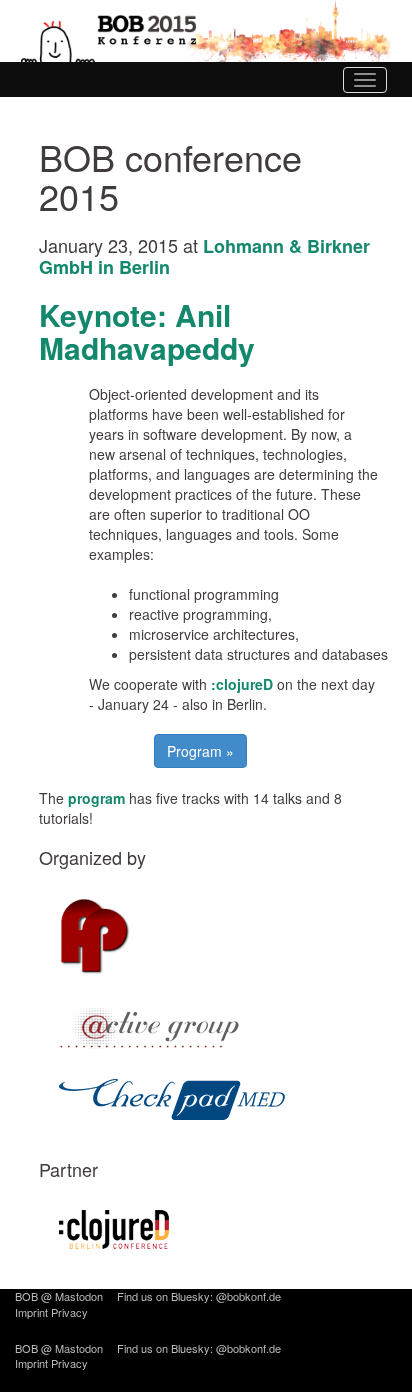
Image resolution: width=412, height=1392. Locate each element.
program (96, 798)
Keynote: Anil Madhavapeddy (147, 331)
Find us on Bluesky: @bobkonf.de (199, 1296)
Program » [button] (200, 751)
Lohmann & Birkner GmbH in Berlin (204, 256)
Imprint (31, 1312)
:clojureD (242, 684)
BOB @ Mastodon (59, 1296)
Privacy (69, 1312)
